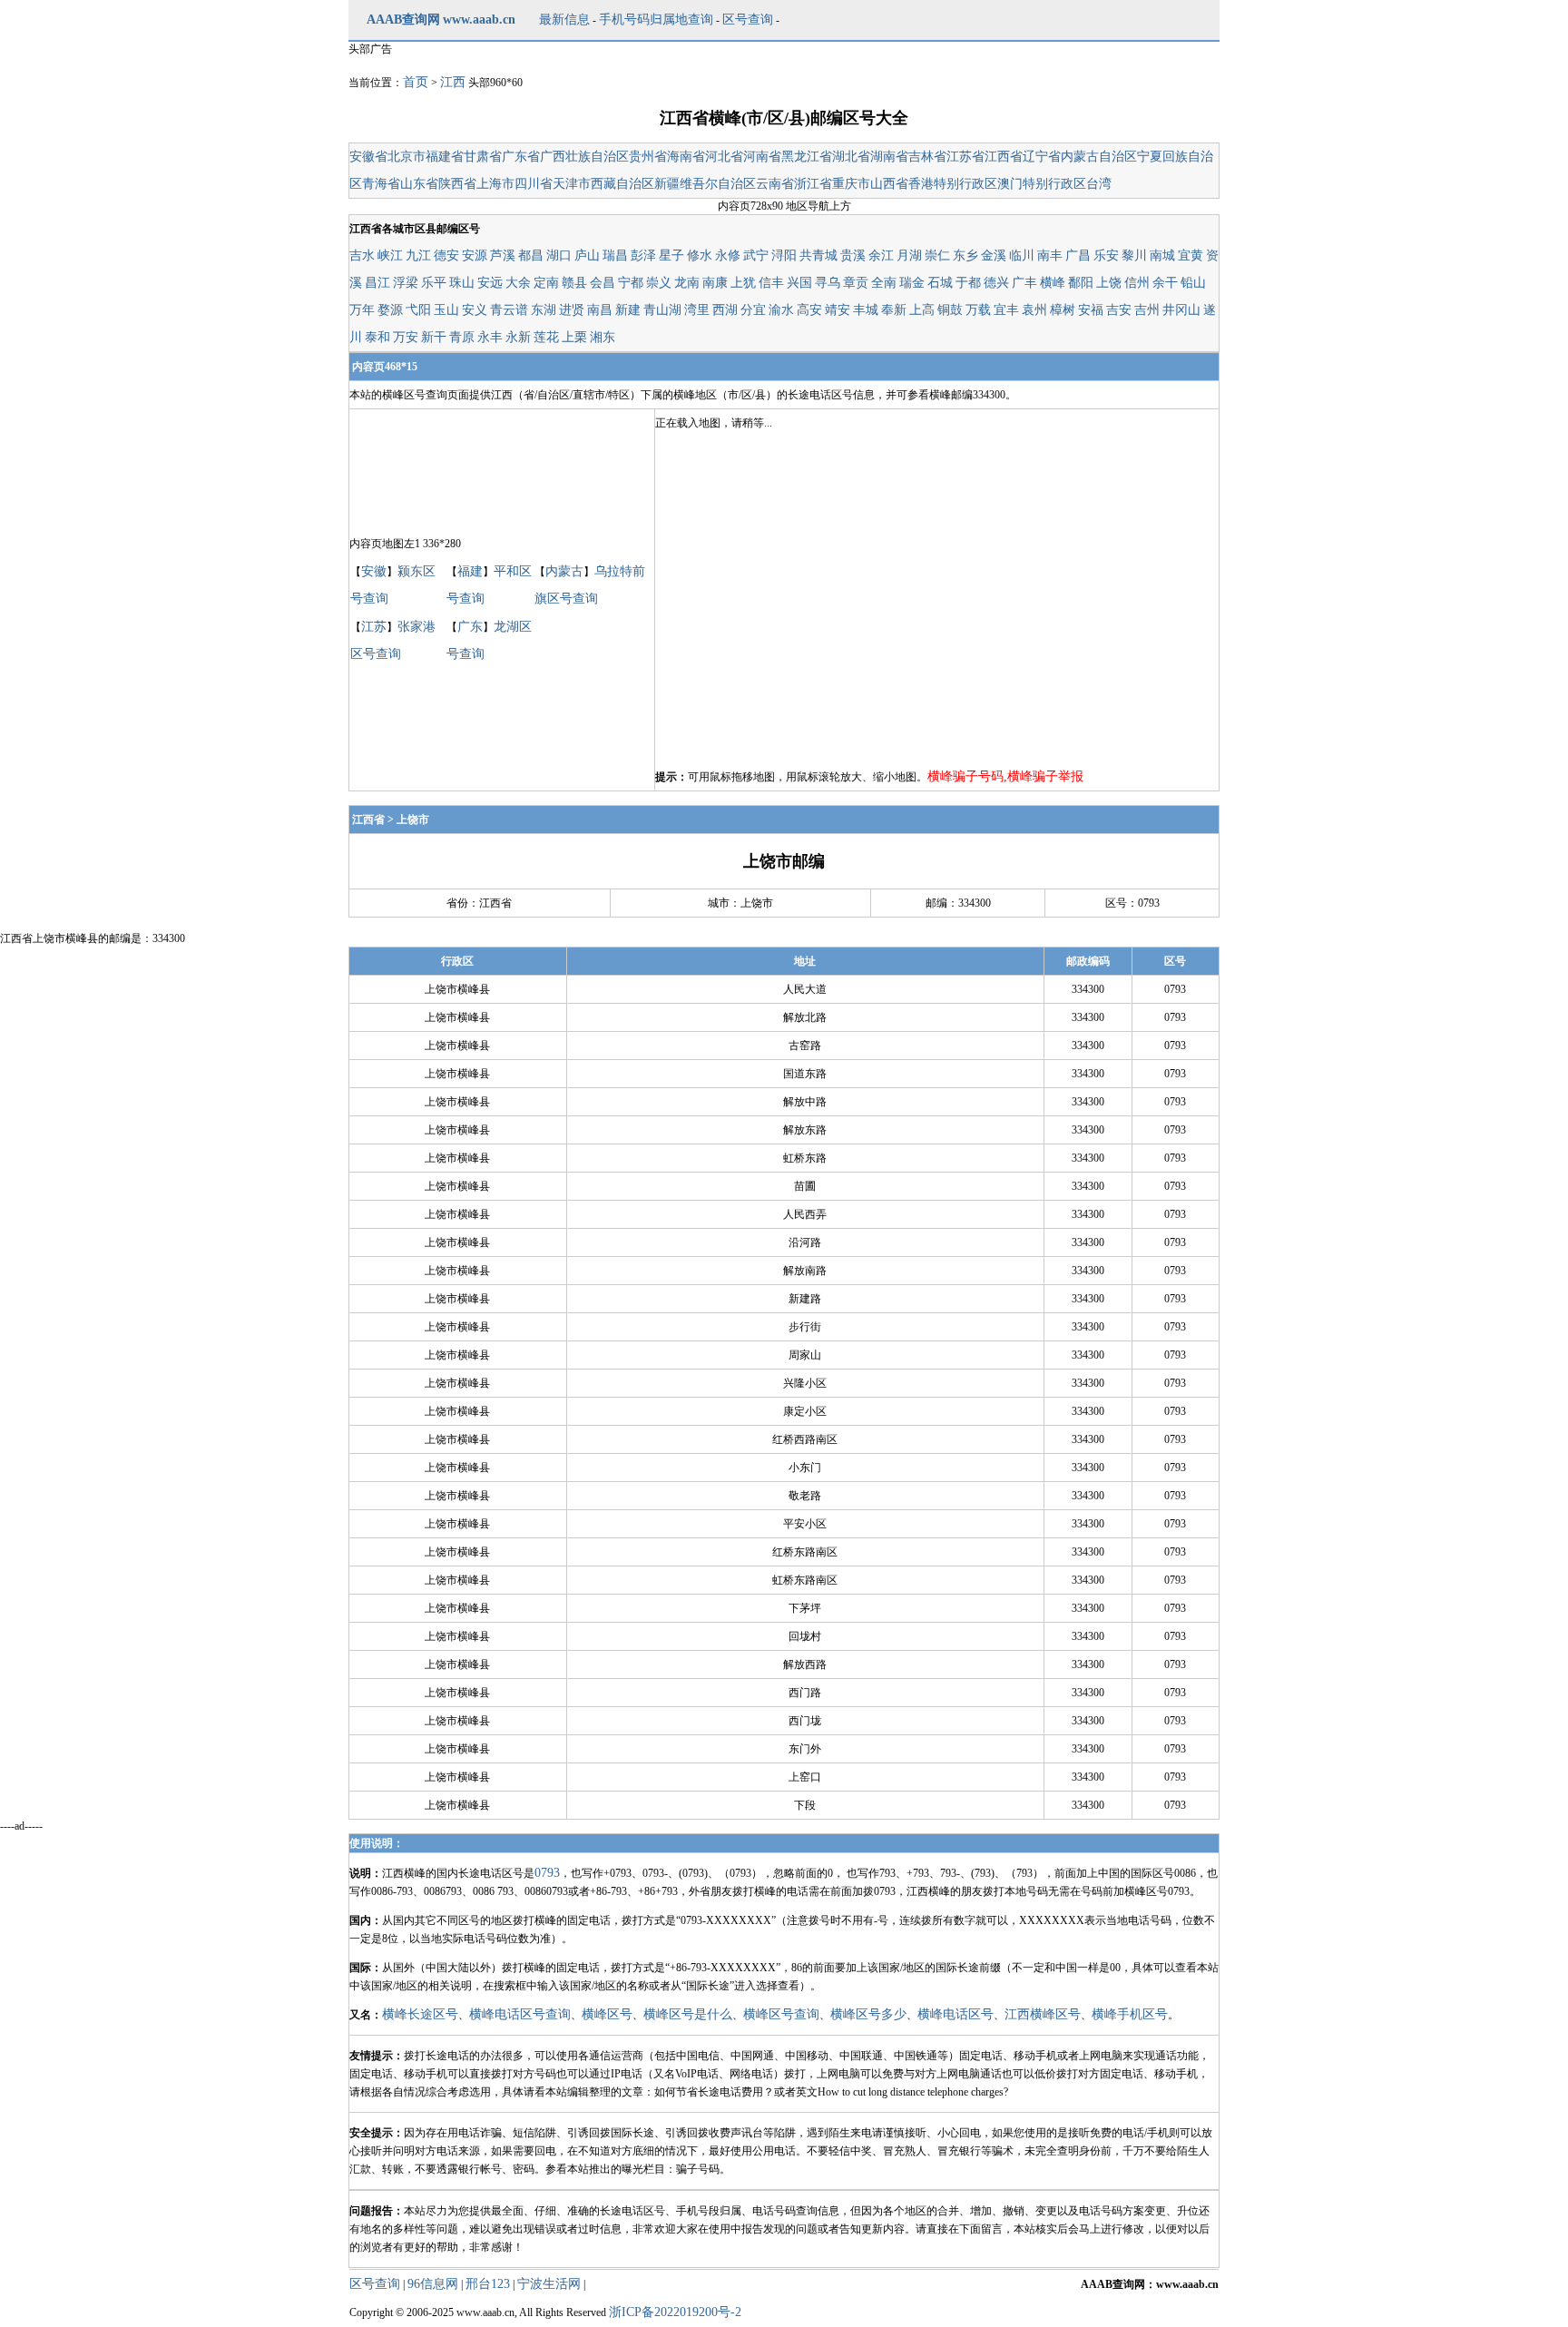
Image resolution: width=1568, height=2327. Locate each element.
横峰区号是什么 (688, 2014)
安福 (1091, 310)
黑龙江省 (807, 157)
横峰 (1053, 283)
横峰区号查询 (781, 2014)
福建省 (445, 157)
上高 (922, 310)
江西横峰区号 (1043, 2014)
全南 (884, 283)
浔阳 (784, 255)
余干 (1165, 283)
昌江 (377, 283)
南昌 (600, 310)
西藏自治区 (622, 184)
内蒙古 (564, 571)
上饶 (1109, 283)
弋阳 (418, 310)
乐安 (1106, 255)
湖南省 (889, 157)
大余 (518, 283)
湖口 (559, 255)
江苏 (374, 627)
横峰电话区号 (955, 2014)
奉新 (894, 310)
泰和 (377, 337)
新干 (434, 337)
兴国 (799, 283)
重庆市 (851, 184)
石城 (940, 283)
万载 (978, 310)
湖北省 (851, 157)
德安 (446, 255)
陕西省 (457, 184)
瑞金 (912, 283)
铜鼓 (950, 310)
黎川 (1134, 255)
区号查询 (748, 20)
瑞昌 (615, 255)
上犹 (743, 283)
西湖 (725, 310)
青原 (462, 337)
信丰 (771, 283)
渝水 (781, 310)
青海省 (381, 184)
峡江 (390, 255)
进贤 (572, 310)
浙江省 (813, 184)
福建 (470, 571)
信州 (1137, 283)
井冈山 (1181, 310)
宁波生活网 (549, 2284)
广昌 (1078, 255)
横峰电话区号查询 (520, 2014)
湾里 (697, 310)
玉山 (446, 310)
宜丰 (1006, 310)
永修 (728, 255)
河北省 (724, 157)
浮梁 (406, 283)
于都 (968, 283)
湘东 (603, 337)
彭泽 (643, 255)
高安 (809, 310)
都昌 (531, 255)
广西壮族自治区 (584, 157)
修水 (700, 255)
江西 (453, 82)
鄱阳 (1081, 283)
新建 (628, 310)
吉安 (1119, 310)
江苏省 (965, 157)
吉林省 (927, 157)
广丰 (1024, 283)
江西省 (1004, 157)
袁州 (1034, 310)
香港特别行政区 (953, 184)
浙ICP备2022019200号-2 (675, 2312)
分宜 (753, 310)
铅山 (1193, 283)
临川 (1022, 255)
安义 (475, 310)
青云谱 (509, 310)
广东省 (521, 157)
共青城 (818, 255)
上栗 (574, 337)
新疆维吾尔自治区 (705, 184)
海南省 (686, 157)
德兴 (996, 283)
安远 (490, 283)
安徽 (374, 571)
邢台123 (488, 2284)
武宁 (756, 255)
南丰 (1050, 255)
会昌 (603, 283)
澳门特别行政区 (1042, 184)
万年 (362, 310)
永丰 (490, 337)
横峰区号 (607, 2014)
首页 (416, 82)
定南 (546, 283)
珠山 (462, 283)
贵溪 (853, 255)
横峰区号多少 (868, 2014)
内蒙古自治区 (1099, 157)
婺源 (390, 310)
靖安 (838, 310)
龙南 (687, 283)
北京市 (407, 157)
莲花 (546, 337)
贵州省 (648, 157)
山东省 (419, 184)
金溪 (994, 255)
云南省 (775, 184)
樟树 (1063, 310)
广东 (470, 627)
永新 (518, 337)
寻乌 (828, 283)
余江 (881, 255)
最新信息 (564, 20)
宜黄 (1191, 255)
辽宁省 (1042, 157)
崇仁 (937, 255)
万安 (406, 337)
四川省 (534, 184)
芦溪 (503, 255)
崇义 (659, 283)
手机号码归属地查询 (656, 20)
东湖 (544, 310)
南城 (1162, 255)
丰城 (866, 310)
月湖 (909, 255)
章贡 (856, 283)
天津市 (572, 184)
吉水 (362, 255)
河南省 (762, 157)
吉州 (1147, 310)
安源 (475, 255)
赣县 (574, 283)
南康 (715, 283)
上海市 (495, 184)
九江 (418, 255)
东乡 (965, 255)
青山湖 (662, 310)
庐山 (587, 255)
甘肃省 (483, 157)
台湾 (1099, 184)
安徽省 (368, 157)
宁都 (631, 283)
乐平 (434, 283)
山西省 (889, 184)
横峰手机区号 (1130, 2014)
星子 (671, 255)
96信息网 (433, 2284)
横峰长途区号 (420, 2014)
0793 (547, 1873)
